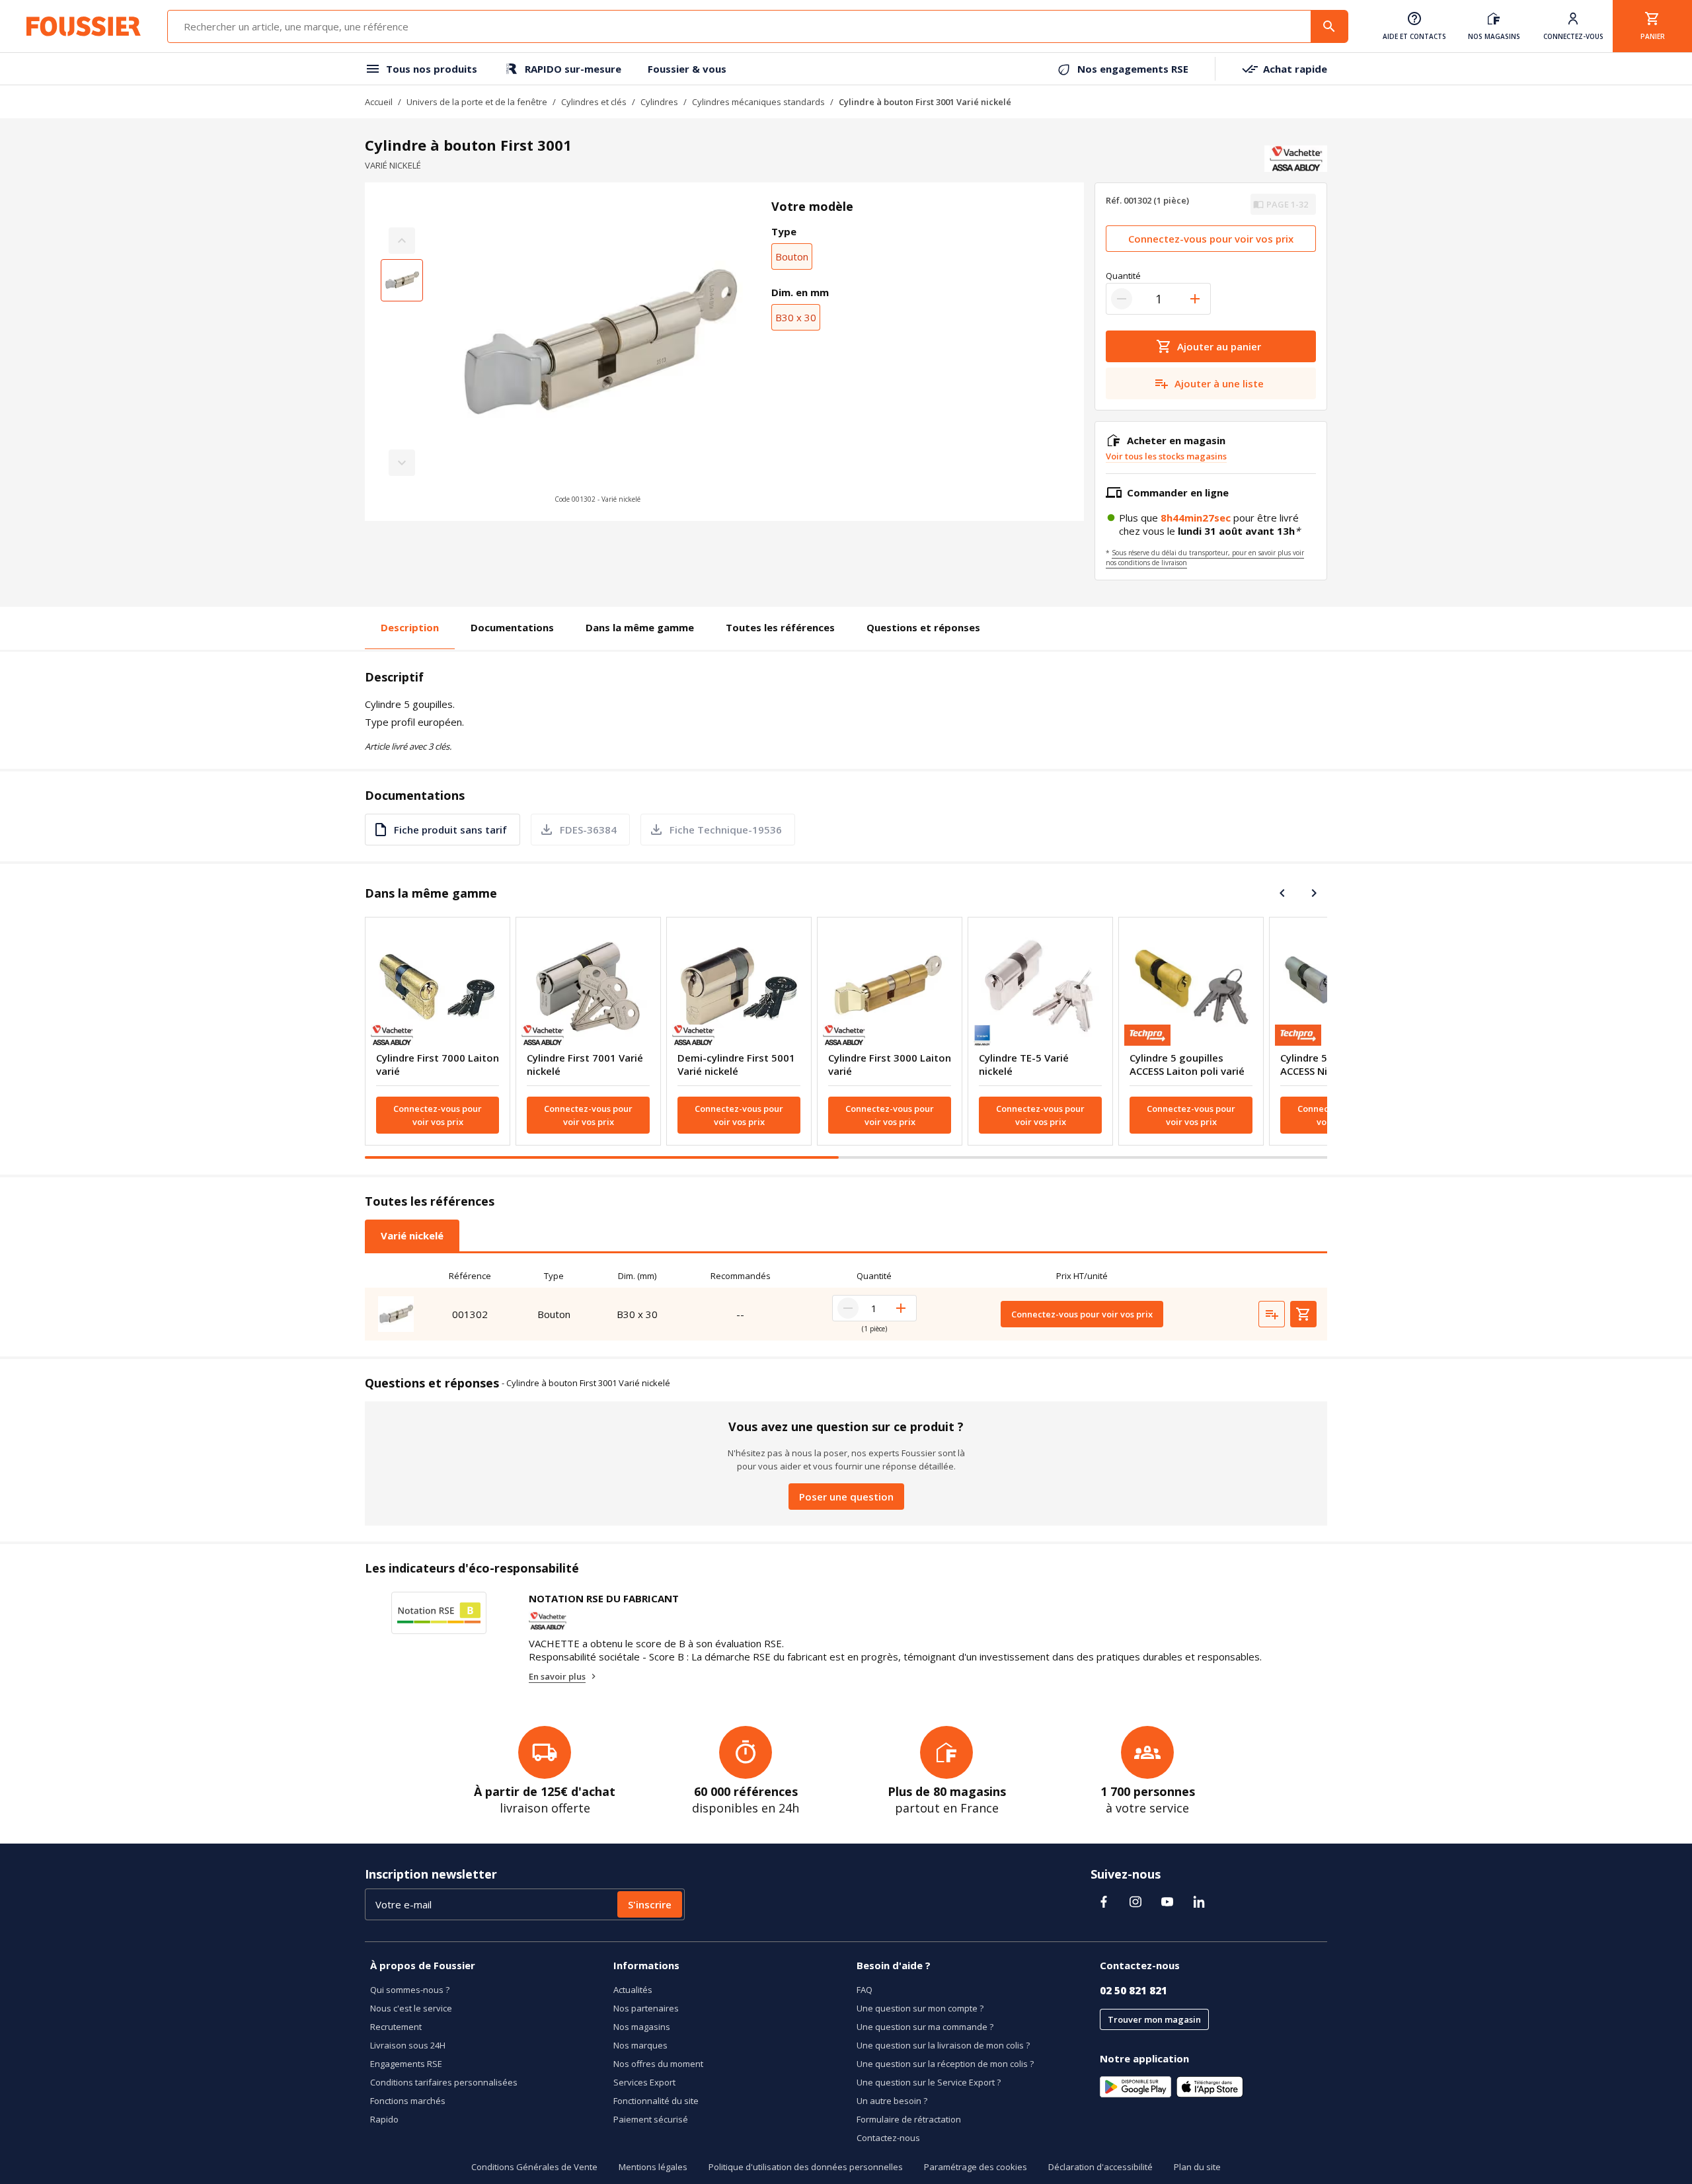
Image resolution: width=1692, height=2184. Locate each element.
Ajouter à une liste (1219, 383)
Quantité (1123, 276)
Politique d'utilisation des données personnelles (806, 2167)
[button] (597, 352)
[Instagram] (1135, 1902)
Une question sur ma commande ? (925, 2027)
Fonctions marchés (408, 2101)
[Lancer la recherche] (1329, 26)
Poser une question (846, 1497)
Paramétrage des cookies (976, 2167)
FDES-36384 (588, 830)
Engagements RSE (406, 2064)
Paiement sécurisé (651, 2119)
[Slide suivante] (1314, 893)
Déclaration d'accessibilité (1100, 2167)
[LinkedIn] (1199, 1902)
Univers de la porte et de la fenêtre (477, 102)
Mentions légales (653, 2167)
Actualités (633, 1990)
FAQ (865, 1990)
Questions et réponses (923, 627)
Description (410, 627)
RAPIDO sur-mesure (573, 69)
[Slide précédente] (1282, 893)
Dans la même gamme (640, 627)
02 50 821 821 (1134, 1990)
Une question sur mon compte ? (920, 2008)
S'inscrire (650, 1904)
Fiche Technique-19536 (726, 830)
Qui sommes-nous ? (410, 1990)
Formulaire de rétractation (909, 2119)
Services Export (644, 2082)
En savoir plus (557, 1676)
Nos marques (640, 2045)
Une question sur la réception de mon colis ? (945, 2064)
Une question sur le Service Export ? (929, 2082)
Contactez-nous (888, 2138)
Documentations (512, 627)
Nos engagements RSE (1133, 69)
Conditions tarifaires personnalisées (444, 2082)
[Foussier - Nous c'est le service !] (84, 26)
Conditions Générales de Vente (534, 2167)
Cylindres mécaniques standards (758, 102)
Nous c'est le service (411, 2008)
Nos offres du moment (658, 2064)
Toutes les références (780, 627)
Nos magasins (642, 2027)
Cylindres (659, 102)
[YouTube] (1167, 1902)
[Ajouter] (1195, 299)
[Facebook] (1104, 1902)
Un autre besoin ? (892, 2101)
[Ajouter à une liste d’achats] (1272, 1314)
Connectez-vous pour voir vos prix (1211, 239)
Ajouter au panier (1219, 346)
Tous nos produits (432, 69)
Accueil (379, 102)
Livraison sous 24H (408, 2045)
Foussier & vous (687, 69)
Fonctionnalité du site (656, 2101)
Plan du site (1197, 2167)
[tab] (412, 1235)
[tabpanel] (846, 1302)
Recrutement (396, 2027)
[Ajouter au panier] (1303, 1314)
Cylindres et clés (594, 102)
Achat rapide (1295, 69)
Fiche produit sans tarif (450, 830)
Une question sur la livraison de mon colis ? (943, 2045)
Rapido (384, 2119)
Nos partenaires (646, 2008)
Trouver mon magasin (1154, 2019)
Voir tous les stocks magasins (1166, 456)
